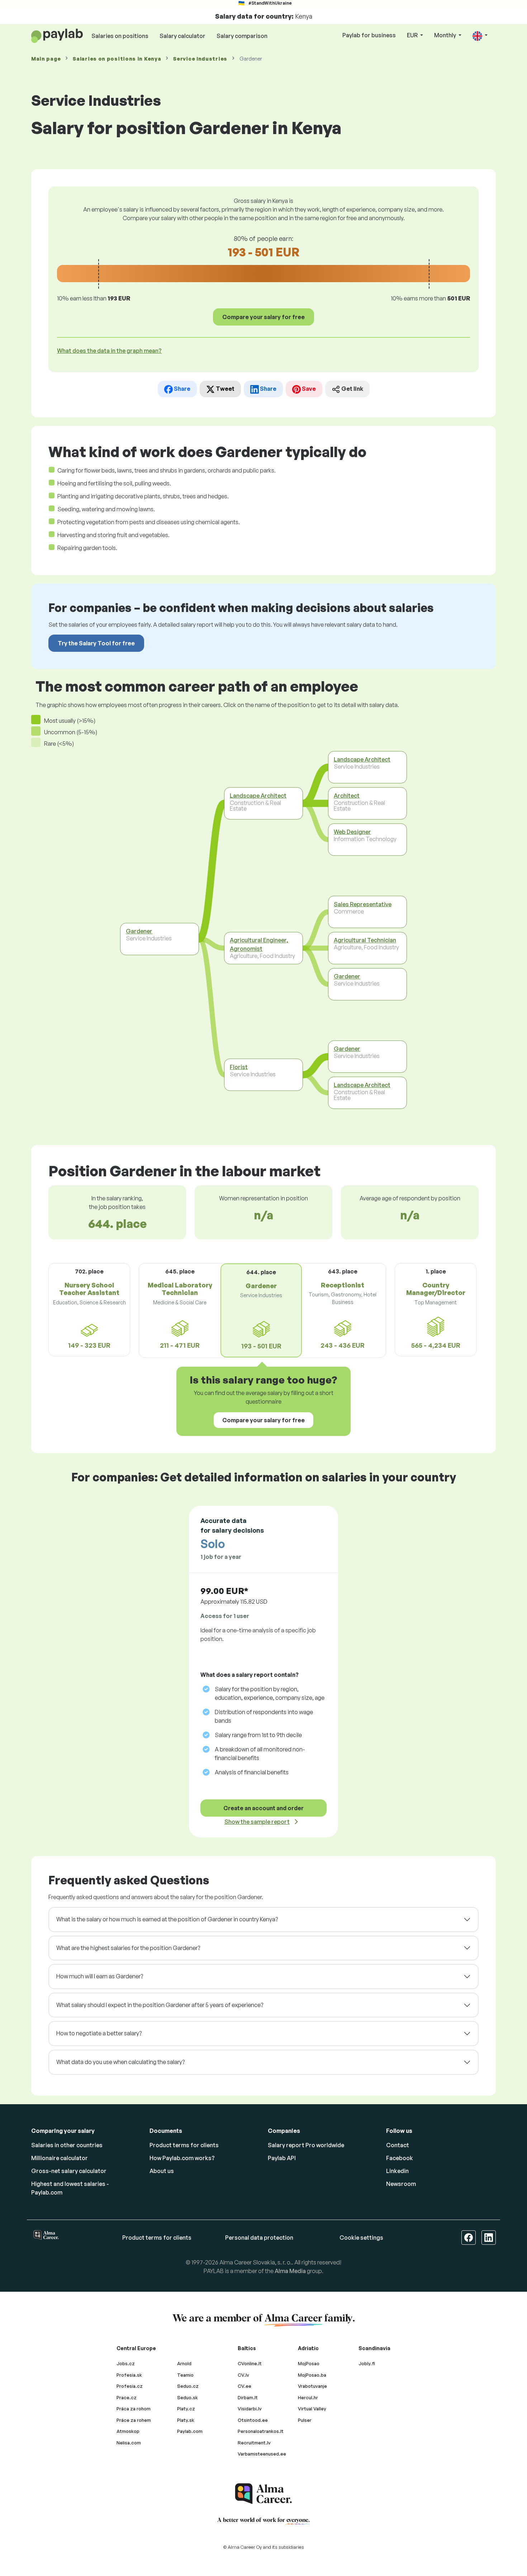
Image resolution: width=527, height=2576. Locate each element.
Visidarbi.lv (250, 2409)
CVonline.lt (250, 2363)
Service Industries (200, 59)
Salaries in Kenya (117, 59)
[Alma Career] (263, 2494)
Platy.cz (186, 2409)
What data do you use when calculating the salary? (120, 2062)
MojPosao (309, 2363)
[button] (480, 36)
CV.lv (243, 2375)
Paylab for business (369, 35)
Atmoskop (128, 2431)
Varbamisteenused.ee (262, 2454)
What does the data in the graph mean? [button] (109, 351)
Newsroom (401, 2184)
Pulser (305, 2420)
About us (162, 2171)
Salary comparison (242, 36)
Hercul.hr (308, 2397)
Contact (398, 2145)
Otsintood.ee (253, 2420)
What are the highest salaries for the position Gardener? (128, 1948)
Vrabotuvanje (312, 2386)
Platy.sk (186, 2420)
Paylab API (282, 2158)
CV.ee (244, 2386)
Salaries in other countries (67, 2145)
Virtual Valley (312, 2409)
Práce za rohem (134, 2420)
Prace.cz (127, 2397)
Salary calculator (182, 36)
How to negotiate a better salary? (99, 2033)
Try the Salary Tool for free (96, 643)
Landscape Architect (258, 796)
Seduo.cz (188, 2386)
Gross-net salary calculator (69, 2171)
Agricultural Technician (365, 940)
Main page (46, 59)
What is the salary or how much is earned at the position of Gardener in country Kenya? (167, 1919)
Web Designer (352, 832)
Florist (239, 1067)
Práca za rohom (134, 2409)
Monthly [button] (446, 35)
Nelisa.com (129, 2443)
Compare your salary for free (263, 317)
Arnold (184, 2363)
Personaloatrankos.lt (261, 2431)
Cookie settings (361, 2238)
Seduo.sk (187, 2397)
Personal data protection (259, 2238)
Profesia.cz (130, 2386)
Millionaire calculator (60, 2158)
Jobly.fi (367, 2363)
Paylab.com (190, 2431)
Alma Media (290, 2271)
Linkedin (397, 2171)
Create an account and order (263, 1808)
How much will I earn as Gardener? (100, 1976)
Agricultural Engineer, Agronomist (259, 945)
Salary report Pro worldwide (306, 2145)
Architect (347, 796)
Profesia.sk (129, 2375)
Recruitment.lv (254, 2443)
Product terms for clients (184, 2145)
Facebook (400, 2158)
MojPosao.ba (312, 2375)
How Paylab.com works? (182, 2158)
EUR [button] (413, 35)
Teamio (185, 2375)
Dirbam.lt (248, 2397)
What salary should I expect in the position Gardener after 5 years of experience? (160, 2005)
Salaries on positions (120, 36)
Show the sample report (257, 1822)
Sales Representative (363, 904)
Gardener (139, 931)
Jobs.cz (126, 2363)
